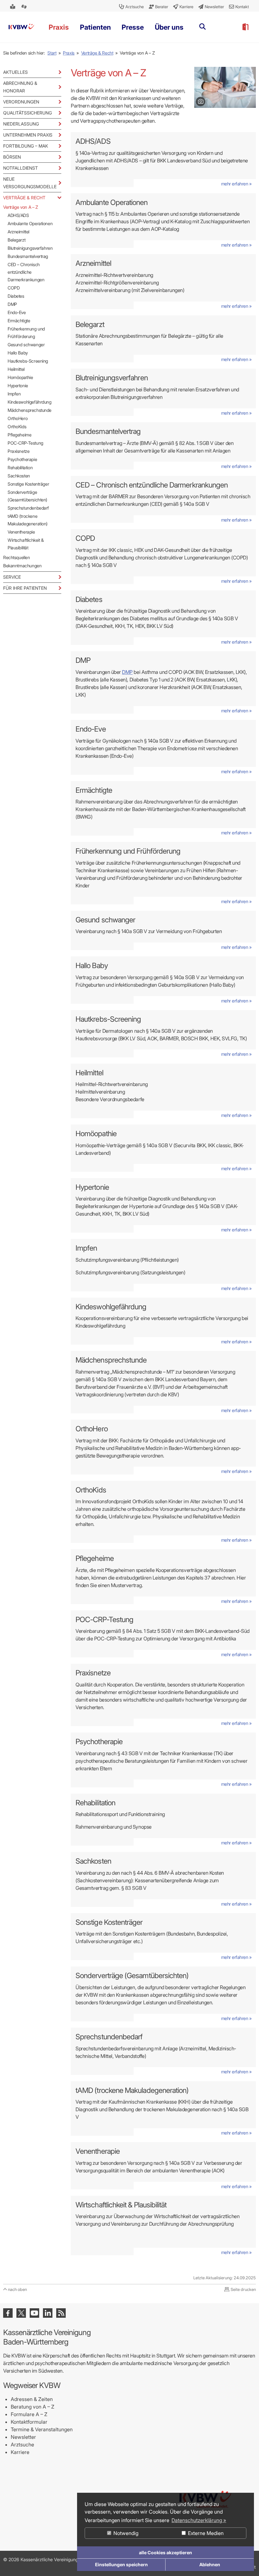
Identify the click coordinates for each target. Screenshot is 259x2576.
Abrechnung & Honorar (20, 87)
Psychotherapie (22, 459)
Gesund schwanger (26, 345)
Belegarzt (16, 240)
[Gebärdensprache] (25, 7)
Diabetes (16, 296)
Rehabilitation (20, 467)
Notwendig (125, 2533)
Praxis (69, 53)
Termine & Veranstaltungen (42, 2429)
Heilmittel (16, 369)
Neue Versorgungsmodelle (30, 183)
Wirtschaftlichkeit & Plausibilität (26, 544)
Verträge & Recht (97, 53)
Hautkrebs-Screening (28, 361)
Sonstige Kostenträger (28, 484)
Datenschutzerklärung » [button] (199, 2520)
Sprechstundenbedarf (28, 508)
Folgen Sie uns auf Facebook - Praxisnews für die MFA (8, 2313)
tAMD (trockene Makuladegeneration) (28, 520)
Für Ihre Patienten (25, 588)
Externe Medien (205, 2533)
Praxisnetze (18, 451)
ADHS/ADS (18, 215)
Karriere (20, 2452)
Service (12, 577)
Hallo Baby (18, 353)
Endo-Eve (17, 312)
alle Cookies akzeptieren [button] (166, 2553)
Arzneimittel (18, 232)
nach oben (17, 2289)
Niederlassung (21, 124)
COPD (14, 288)
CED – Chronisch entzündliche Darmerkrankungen (26, 272)
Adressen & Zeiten (32, 2399)
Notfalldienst (21, 168)
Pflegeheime (19, 435)
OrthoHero (18, 418)
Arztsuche (22, 2445)
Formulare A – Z (29, 2414)
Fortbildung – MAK (26, 146)
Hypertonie (18, 386)
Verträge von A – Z (21, 207)
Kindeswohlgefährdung (30, 402)
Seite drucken (243, 2289)
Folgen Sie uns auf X (21, 2313)
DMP (12, 304)
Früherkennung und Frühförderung (26, 333)
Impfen (14, 394)
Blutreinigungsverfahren (30, 248)
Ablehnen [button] (210, 2564)
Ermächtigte (19, 321)
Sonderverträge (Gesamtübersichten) (27, 496)
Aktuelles (15, 72)
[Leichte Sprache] (13, 7)
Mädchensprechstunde (30, 410)
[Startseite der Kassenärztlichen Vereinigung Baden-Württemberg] (21, 27)
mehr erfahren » (236, 184)
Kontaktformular (29, 2422)
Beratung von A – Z (33, 2407)
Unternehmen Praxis (28, 135)
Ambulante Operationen (30, 223)
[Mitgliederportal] (245, 27)
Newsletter (23, 2437)
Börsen (12, 157)
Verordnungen (21, 102)
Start (52, 53)
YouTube (34, 2313)
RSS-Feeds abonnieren (61, 2313)
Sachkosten (19, 476)
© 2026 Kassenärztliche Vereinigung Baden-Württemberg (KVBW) (71, 2559)
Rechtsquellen (17, 557)
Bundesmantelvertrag (28, 256)
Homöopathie (20, 377)
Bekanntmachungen (22, 566)
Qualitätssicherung (27, 113)
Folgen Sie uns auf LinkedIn (48, 2313)
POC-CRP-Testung (25, 443)
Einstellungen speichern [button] (121, 2564)
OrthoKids (17, 426)
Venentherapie (21, 532)
